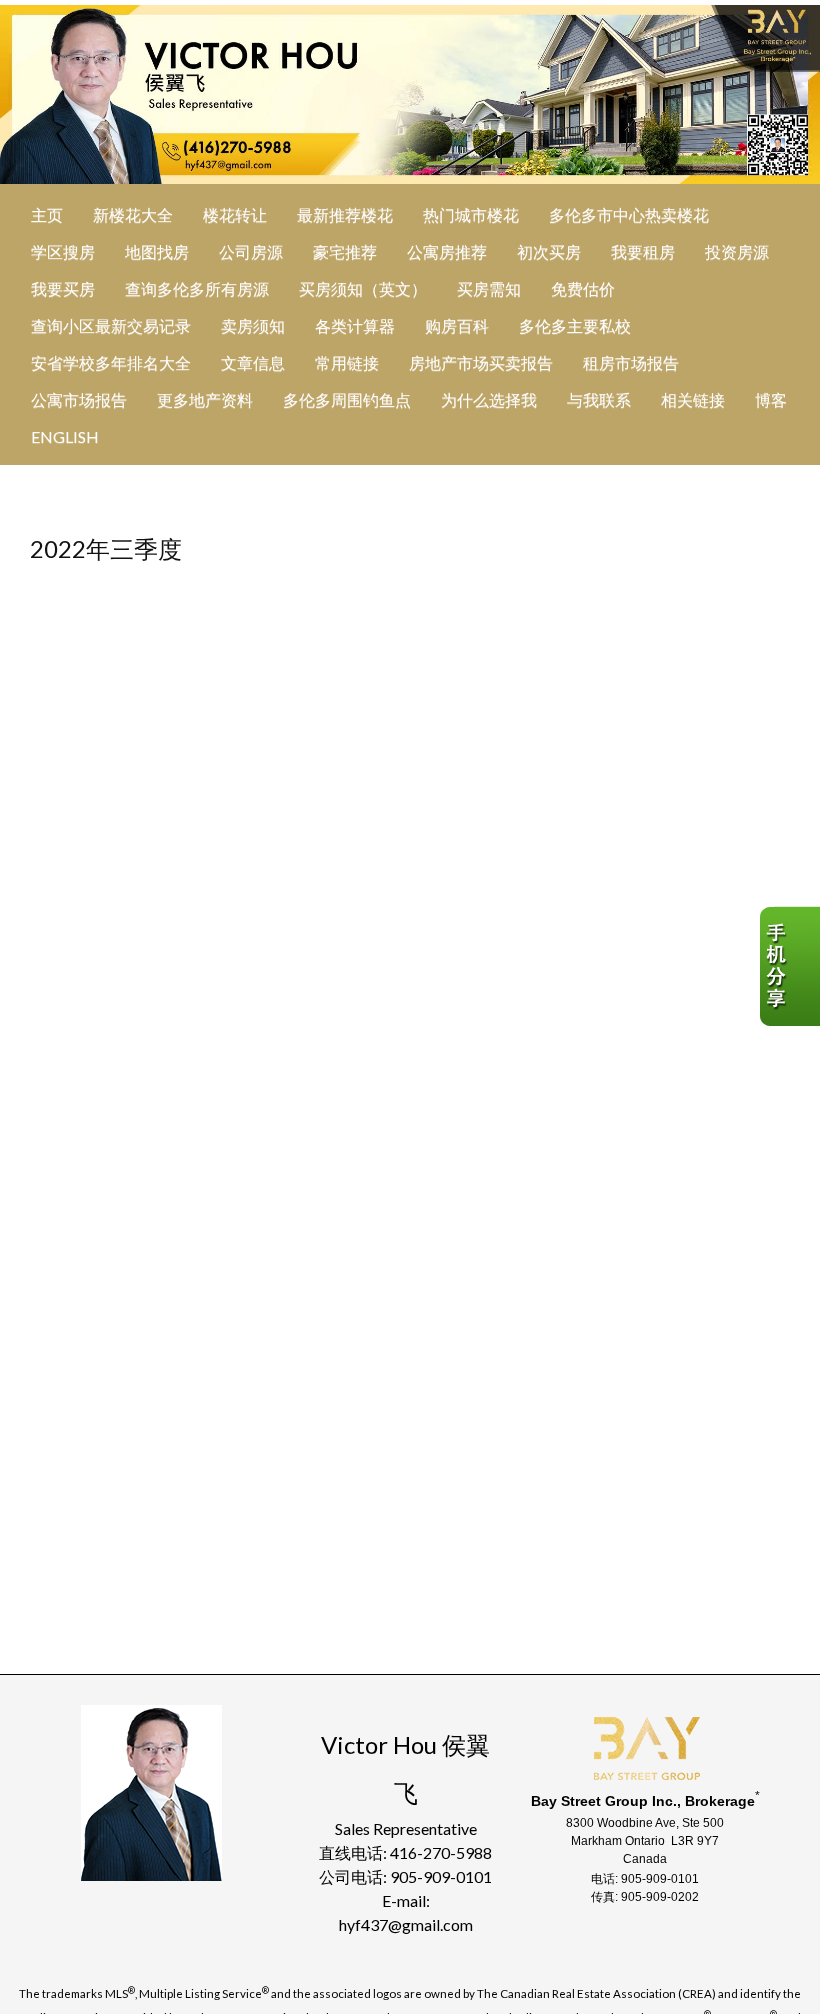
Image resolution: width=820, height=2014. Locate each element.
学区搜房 (63, 251)
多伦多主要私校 (575, 325)
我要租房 (643, 251)
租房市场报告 (631, 362)
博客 (771, 399)
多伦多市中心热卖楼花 (629, 214)
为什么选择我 (489, 399)
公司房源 (251, 251)
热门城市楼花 (471, 214)
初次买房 (549, 251)
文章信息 (253, 362)
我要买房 (63, 288)
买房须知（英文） (363, 288)
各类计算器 (355, 325)
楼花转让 (235, 214)
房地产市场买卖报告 (481, 362)
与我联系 (599, 399)
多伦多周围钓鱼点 (347, 399)
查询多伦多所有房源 (197, 288)
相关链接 (693, 399)
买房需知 (489, 288)
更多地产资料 (205, 399)
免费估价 (583, 288)
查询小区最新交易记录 (111, 325)
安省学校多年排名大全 (111, 362)
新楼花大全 (133, 214)
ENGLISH (65, 436)
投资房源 (737, 251)
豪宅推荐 (345, 251)
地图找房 (157, 251)
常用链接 (347, 362)
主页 (47, 214)
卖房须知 (253, 325)
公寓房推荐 (447, 251)
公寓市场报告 (79, 399)
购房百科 (457, 325)
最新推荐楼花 (345, 214)
